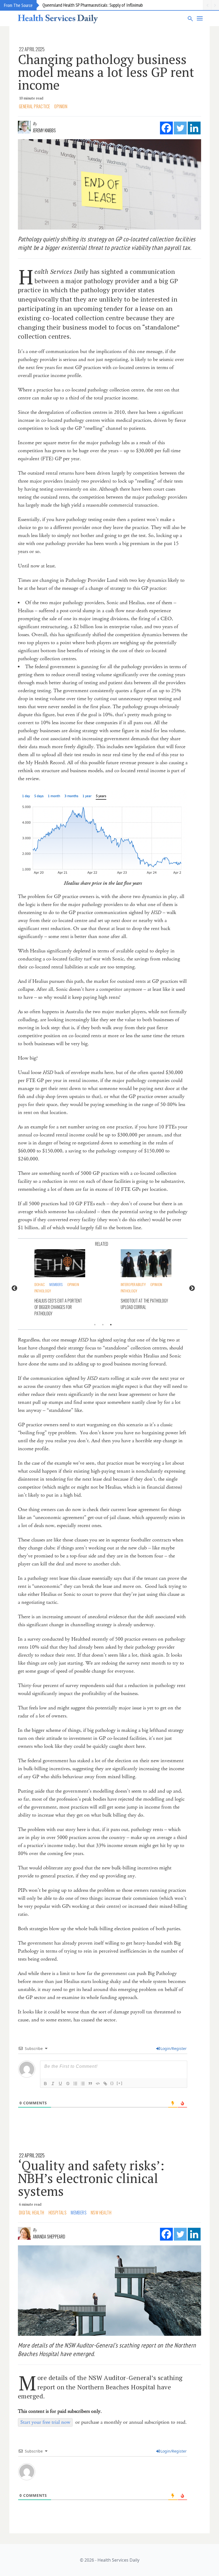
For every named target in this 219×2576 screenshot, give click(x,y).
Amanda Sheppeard (49, 2237)
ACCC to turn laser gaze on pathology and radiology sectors (148, 1307)
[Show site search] (190, 18)
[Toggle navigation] (200, 18)
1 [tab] (95, 1325)
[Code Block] (98, 2084)
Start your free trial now (45, 2422)
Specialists (133, 1291)
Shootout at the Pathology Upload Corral (62, 1304)
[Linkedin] (194, 128)
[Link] (105, 2084)
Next (191, 1288)
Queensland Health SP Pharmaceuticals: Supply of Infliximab (93, 5)
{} (112, 2083)
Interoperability (51, 1284)
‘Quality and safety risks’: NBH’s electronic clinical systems (91, 2178)
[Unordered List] (83, 2084)
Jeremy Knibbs (44, 130)
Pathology (47, 1291)
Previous (14, 1288)
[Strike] (68, 2084)
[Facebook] (166, 128)
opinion (61, 106)
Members (131, 1284)
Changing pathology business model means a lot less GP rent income (106, 72)
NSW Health (101, 2213)
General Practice (34, 106)
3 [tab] (111, 1325)
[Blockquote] (90, 2084)
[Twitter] (180, 128)
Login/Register (174, 2048)
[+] (120, 2083)
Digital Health (32, 2213)
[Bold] (45, 2084)
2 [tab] (103, 1325)
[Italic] (53, 2084)
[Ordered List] (75, 2084)
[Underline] (60, 2084)
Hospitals (58, 2213)
